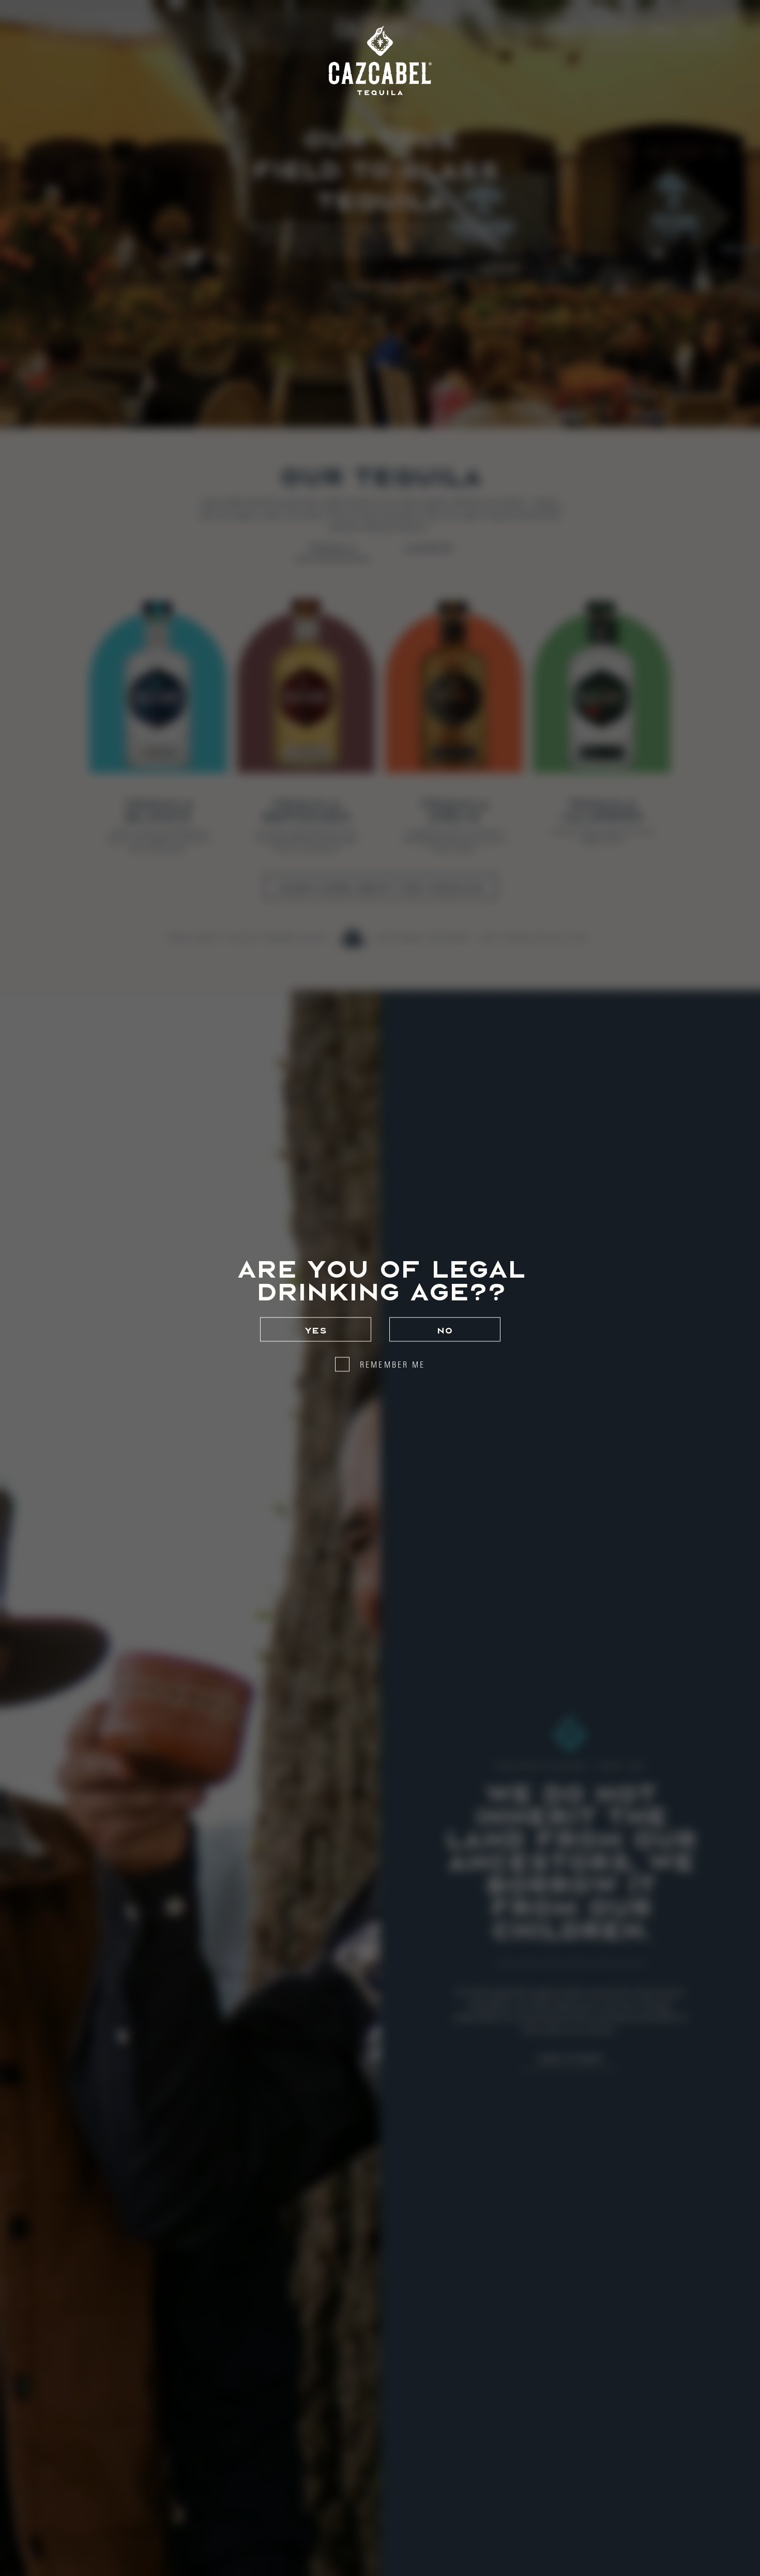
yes (316, 1329)
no (445, 1329)
